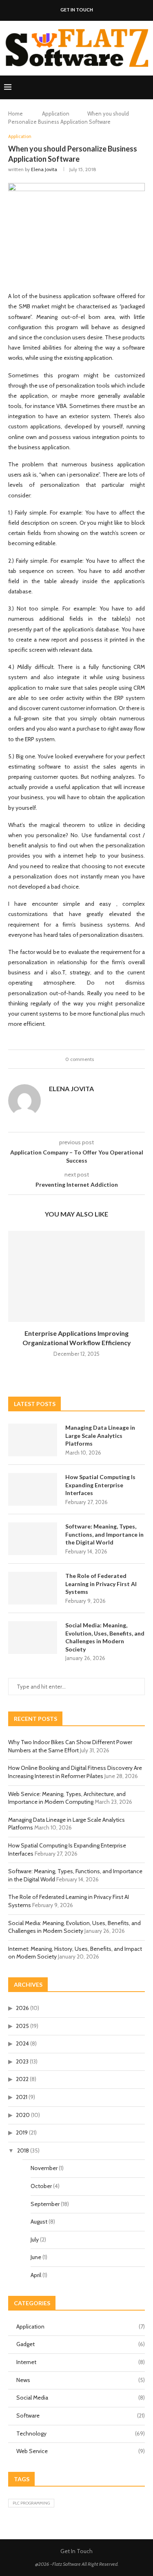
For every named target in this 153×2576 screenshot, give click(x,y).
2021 (22, 2097)
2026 (22, 2008)
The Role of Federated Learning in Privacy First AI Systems (101, 1584)
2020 (23, 2115)
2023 (22, 2061)
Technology (81, 2433)
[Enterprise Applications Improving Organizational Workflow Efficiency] (76, 1276)
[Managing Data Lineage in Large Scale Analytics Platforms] (33, 1440)
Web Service (81, 2451)
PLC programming (31, 2503)
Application (56, 114)
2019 (22, 2133)
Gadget (81, 2344)
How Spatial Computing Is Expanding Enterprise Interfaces (100, 1485)
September (45, 2204)
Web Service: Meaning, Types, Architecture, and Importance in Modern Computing (67, 1798)
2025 (22, 2026)
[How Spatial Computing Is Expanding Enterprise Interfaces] (33, 1489)
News (81, 2380)
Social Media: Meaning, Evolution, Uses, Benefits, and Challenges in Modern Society (105, 1637)
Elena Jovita (44, 169)
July (35, 2240)
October (41, 2186)
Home (16, 114)
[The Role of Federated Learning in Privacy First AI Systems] (33, 1588)
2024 (22, 2043)
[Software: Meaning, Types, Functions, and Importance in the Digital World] (33, 1539)
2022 (22, 2079)
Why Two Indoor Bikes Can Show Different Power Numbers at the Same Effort (70, 1746)
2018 (23, 2150)
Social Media (81, 2398)
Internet (81, 2362)
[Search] (145, 87)
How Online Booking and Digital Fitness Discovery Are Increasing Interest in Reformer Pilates (75, 1772)
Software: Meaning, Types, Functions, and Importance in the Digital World (104, 1534)
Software (81, 2416)
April (36, 2275)
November (44, 2168)
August (39, 2222)
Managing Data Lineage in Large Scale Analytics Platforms (100, 1435)
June (36, 2257)
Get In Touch (77, 10)
